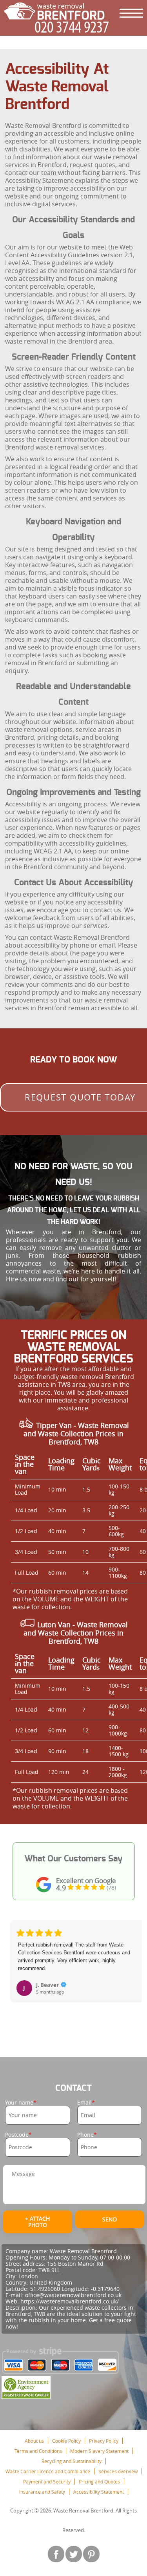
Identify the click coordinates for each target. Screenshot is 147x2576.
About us (34, 2441)
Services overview (118, 2471)
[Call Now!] (74, 27)
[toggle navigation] (131, 13)
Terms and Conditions (38, 2451)
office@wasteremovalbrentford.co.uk (73, 2295)
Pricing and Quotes (99, 2481)
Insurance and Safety (42, 2492)
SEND (110, 2219)
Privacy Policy (104, 2441)
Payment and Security (47, 2481)
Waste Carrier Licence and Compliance (48, 2471)
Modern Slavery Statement (99, 2451)
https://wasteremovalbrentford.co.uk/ (70, 2301)
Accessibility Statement (99, 2492)
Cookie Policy (66, 2441)
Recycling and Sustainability (72, 2461)
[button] (17, 1970)
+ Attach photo (37, 2222)
